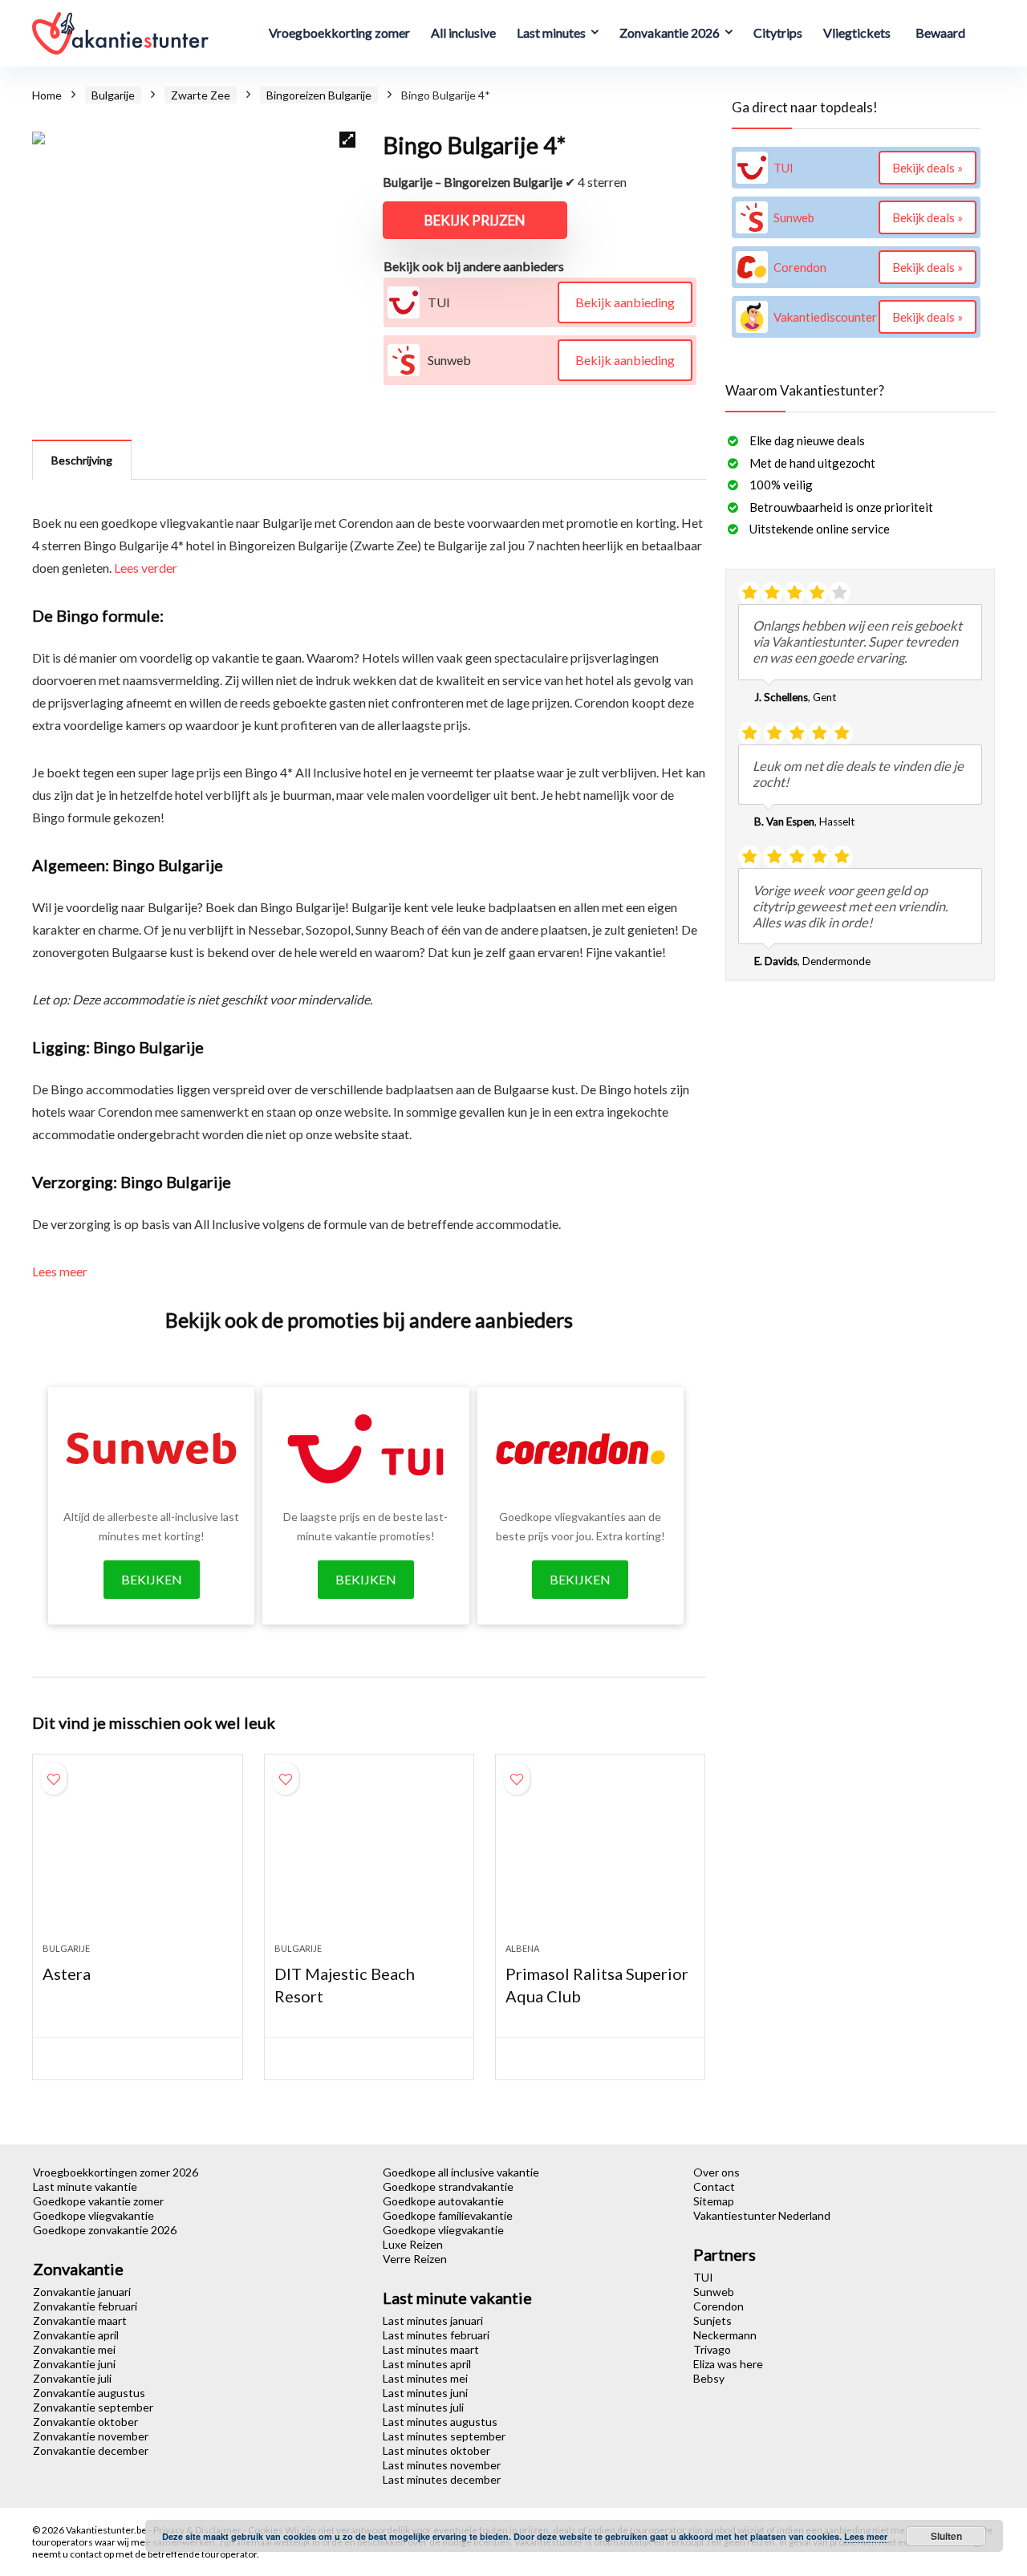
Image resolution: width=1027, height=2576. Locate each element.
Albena (522, 1948)
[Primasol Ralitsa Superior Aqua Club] (600, 1856)
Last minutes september (444, 2436)
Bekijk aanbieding (625, 302)
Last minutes (551, 32)
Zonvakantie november (91, 2436)
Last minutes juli (423, 2407)
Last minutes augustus (440, 2422)
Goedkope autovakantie (443, 2201)
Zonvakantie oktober (85, 2422)
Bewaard (940, 32)
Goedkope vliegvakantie (93, 2215)
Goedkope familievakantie (448, 2215)
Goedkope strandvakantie (448, 2187)
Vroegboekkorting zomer (339, 32)
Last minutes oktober (436, 2450)
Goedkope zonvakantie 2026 (105, 2230)
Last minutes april (427, 2364)
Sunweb (714, 2292)
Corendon (718, 2306)
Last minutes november (442, 2465)
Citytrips (778, 32)
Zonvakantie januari (82, 2292)
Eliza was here (728, 2364)
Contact (714, 2187)
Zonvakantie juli (72, 2378)
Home (47, 95)
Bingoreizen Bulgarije (319, 95)
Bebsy (709, 2378)
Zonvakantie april (76, 2335)
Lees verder (146, 568)
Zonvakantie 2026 (670, 32)
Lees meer (60, 1271)
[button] (347, 140)
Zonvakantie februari (85, 2306)
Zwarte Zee (201, 95)
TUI (703, 2277)
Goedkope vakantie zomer (98, 2201)
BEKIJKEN (152, 1579)
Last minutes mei (425, 2378)
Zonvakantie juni (74, 2364)
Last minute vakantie (85, 2187)
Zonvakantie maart (80, 2320)
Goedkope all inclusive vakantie (461, 2172)
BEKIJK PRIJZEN (475, 220)
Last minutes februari (436, 2335)
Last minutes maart (431, 2349)
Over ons (716, 2172)
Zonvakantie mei (74, 2349)
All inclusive (463, 32)
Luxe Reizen (413, 2244)
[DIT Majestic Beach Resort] (369, 1856)
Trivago (712, 2349)
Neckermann (725, 2335)
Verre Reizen (415, 2259)
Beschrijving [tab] (82, 460)
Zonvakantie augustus (89, 2393)
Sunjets (712, 2320)
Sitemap (714, 2201)
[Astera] (137, 1856)
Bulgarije (113, 95)
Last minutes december (442, 2479)
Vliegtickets (857, 32)
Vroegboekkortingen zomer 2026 (116, 2172)
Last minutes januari (433, 2320)
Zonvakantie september (93, 2407)
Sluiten (946, 2536)
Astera (67, 1974)
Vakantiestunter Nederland (762, 2215)
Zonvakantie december (91, 2450)
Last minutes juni (425, 2393)
